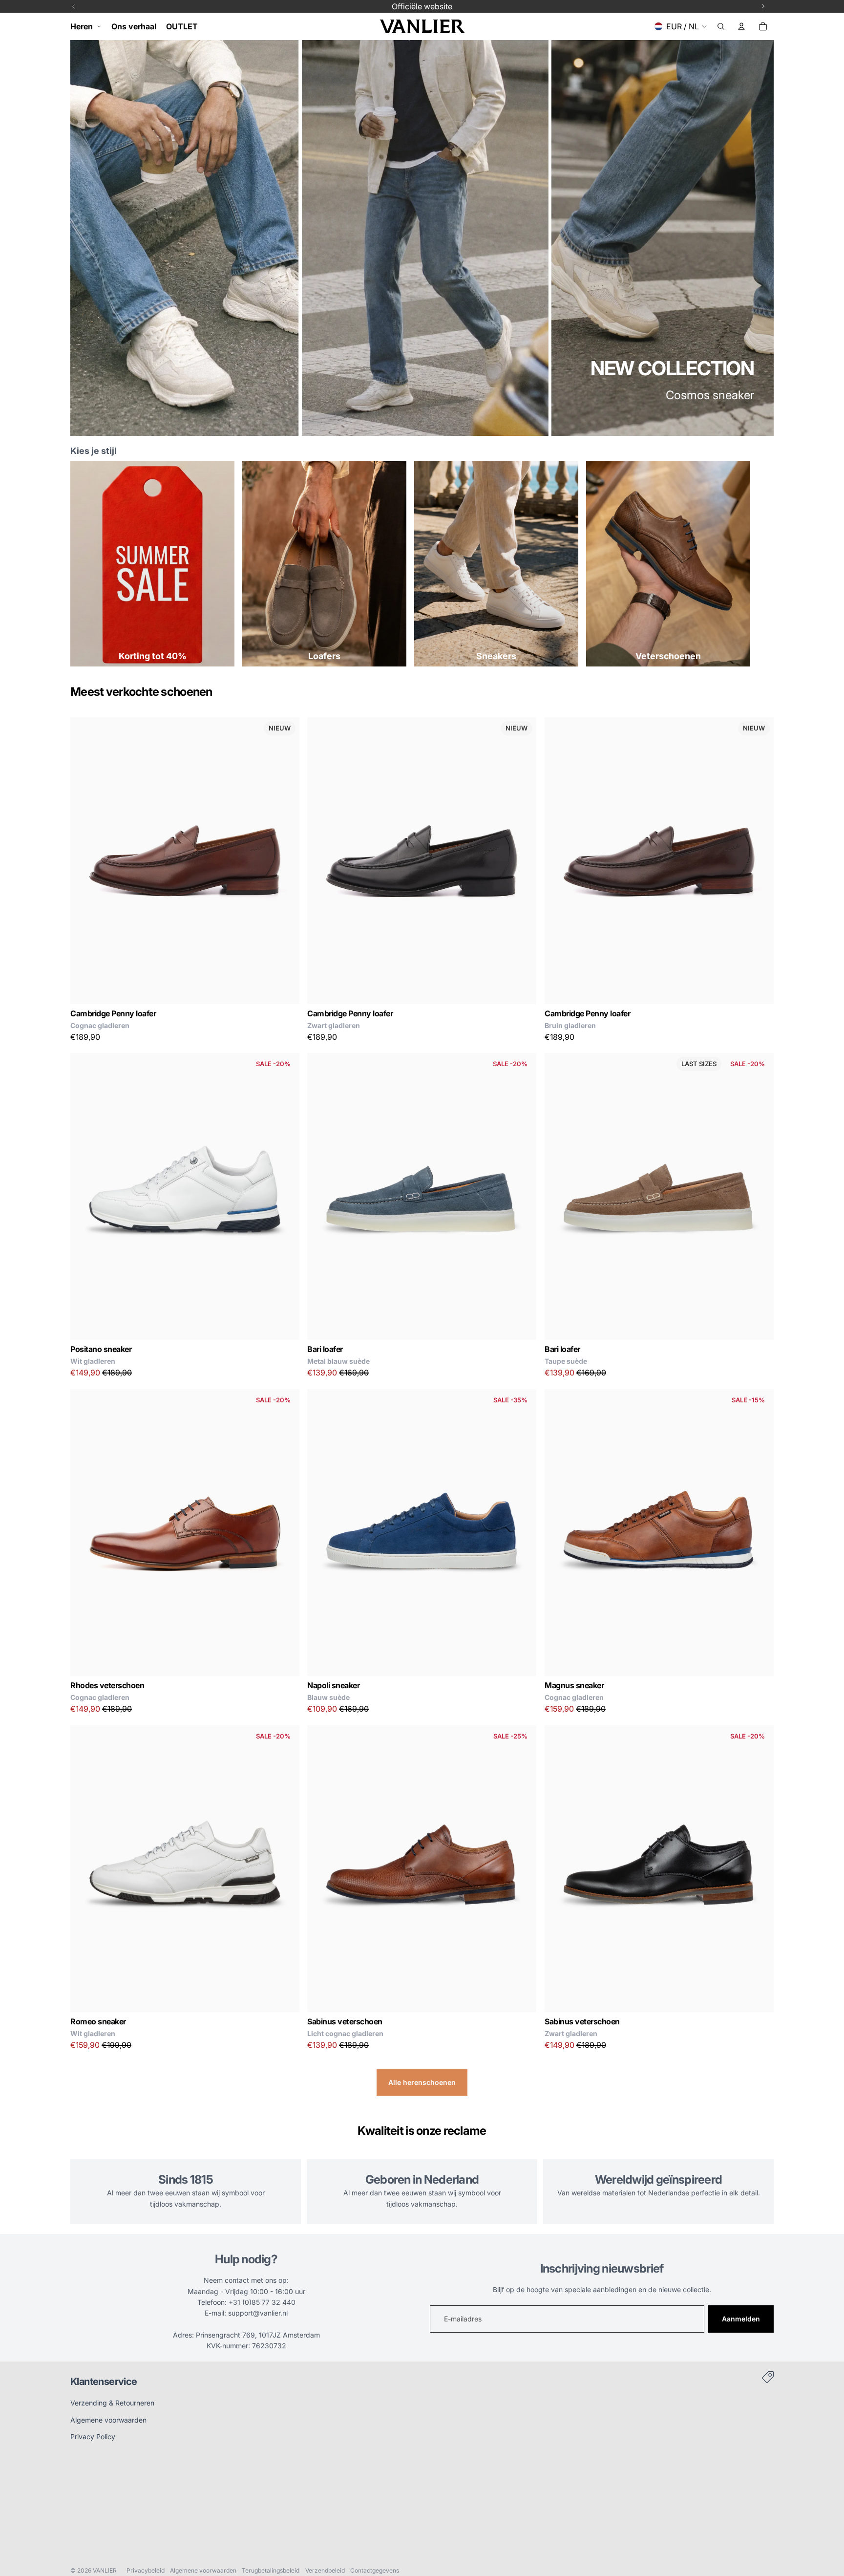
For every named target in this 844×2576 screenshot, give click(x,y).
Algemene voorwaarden (108, 2420)
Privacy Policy (93, 2436)
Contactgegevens (375, 2570)
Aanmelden (741, 2319)
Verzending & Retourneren (112, 2403)
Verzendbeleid (325, 2570)
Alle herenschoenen (422, 2082)
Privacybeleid (146, 2570)
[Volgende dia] (285, 860)
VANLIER (105, 2570)
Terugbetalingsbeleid (271, 2570)
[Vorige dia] (85, 860)
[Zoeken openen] (721, 26)
